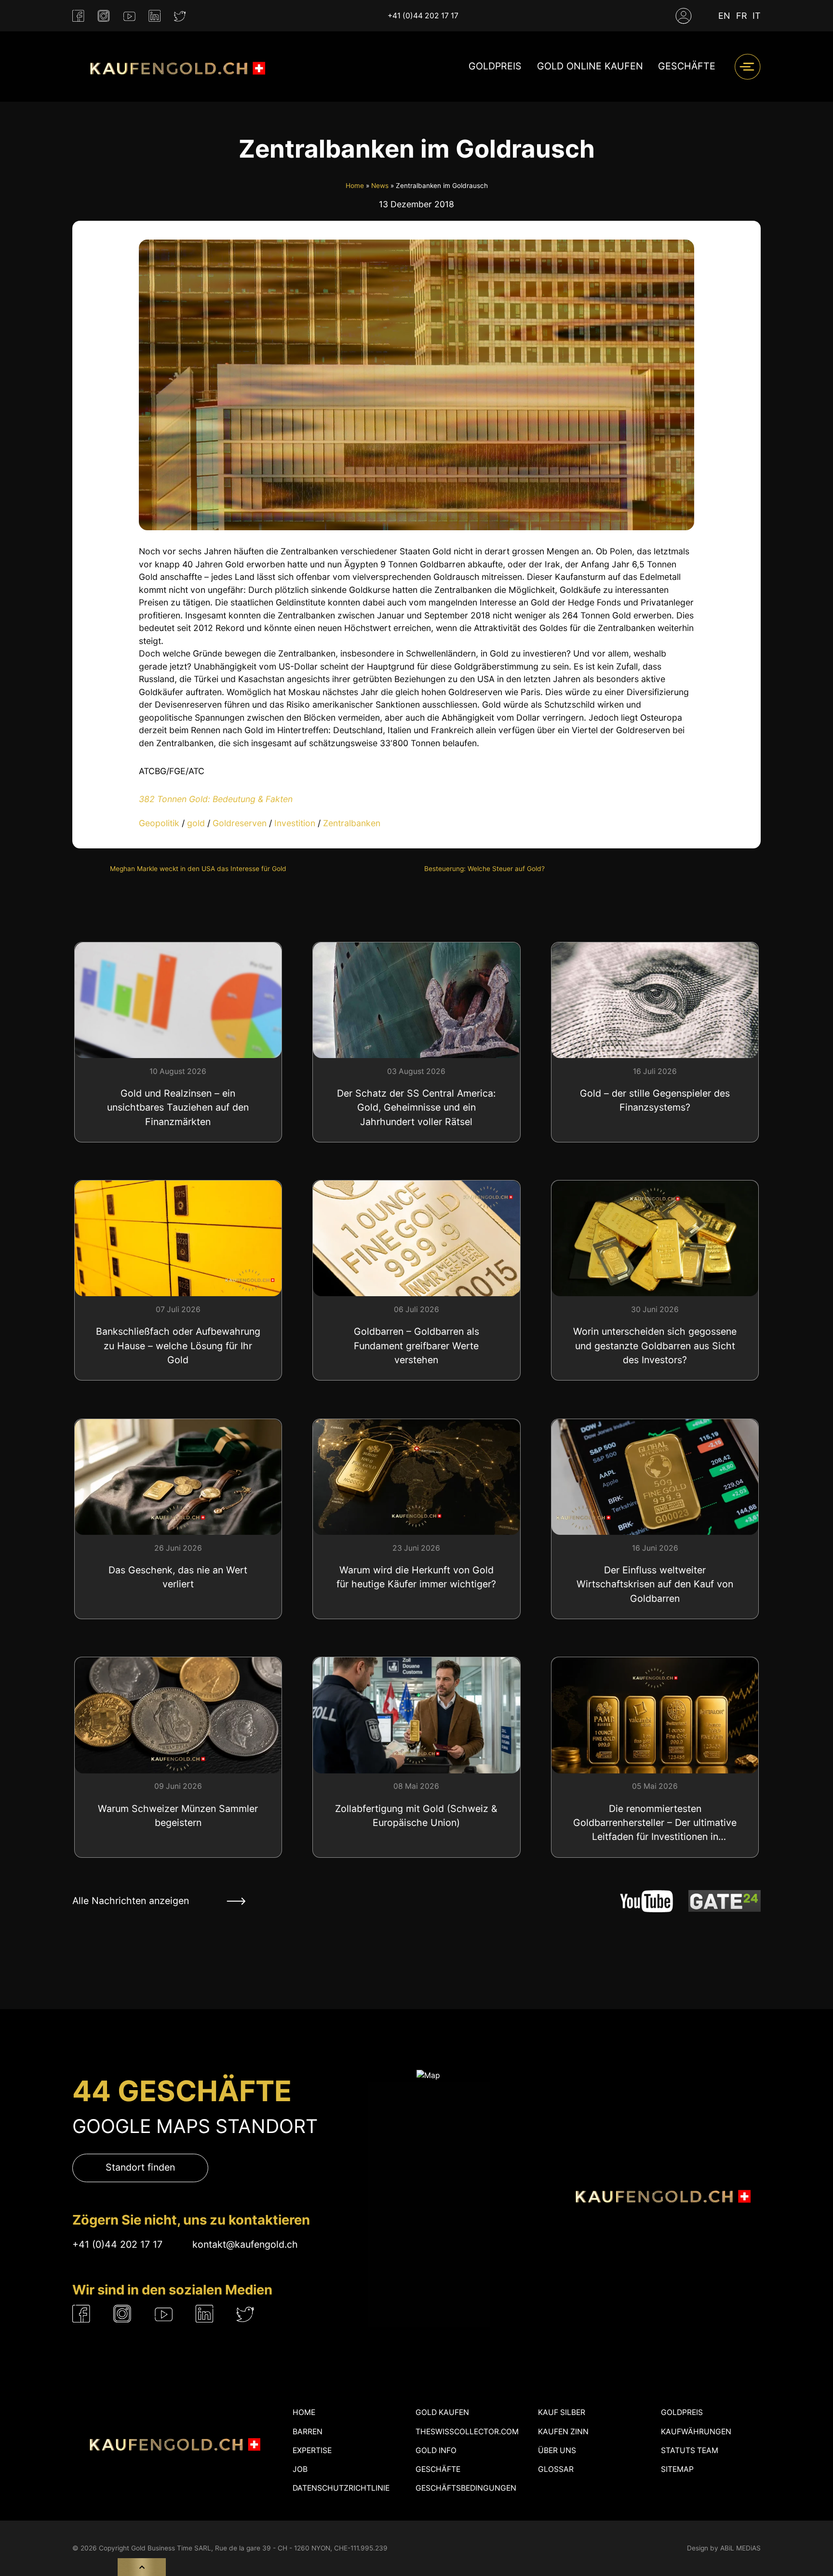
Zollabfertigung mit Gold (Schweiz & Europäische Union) (416, 1816)
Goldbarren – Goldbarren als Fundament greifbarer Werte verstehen (416, 1346)
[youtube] (129, 16)
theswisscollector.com (467, 2432)
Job (300, 2469)
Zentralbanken (352, 823)
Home (355, 186)
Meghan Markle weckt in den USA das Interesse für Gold (198, 869)
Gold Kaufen (442, 2412)
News (380, 186)
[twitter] (180, 16)
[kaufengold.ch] (174, 67)
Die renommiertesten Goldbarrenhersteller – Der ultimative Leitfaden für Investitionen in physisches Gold (655, 1824)
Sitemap (677, 2469)
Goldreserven (240, 823)
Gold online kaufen (590, 67)
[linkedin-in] (155, 16)
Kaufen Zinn (563, 2432)
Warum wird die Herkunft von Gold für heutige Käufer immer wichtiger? (416, 1577)
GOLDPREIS (495, 67)
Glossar (556, 2469)
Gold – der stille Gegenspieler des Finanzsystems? (655, 1100)
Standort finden (140, 2168)
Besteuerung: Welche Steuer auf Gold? (484, 869)
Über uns (557, 2450)
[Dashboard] (684, 16)
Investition (295, 823)
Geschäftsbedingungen (466, 2488)
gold (196, 823)
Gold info (436, 2450)
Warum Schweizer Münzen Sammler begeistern (178, 1816)
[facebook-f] (78, 16)
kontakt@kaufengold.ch (245, 2244)
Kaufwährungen (696, 2432)
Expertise (312, 2450)
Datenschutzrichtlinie (341, 2488)
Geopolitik (159, 823)
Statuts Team (690, 2450)
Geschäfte (687, 67)
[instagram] (104, 16)
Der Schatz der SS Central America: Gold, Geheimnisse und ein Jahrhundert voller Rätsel (416, 1107)
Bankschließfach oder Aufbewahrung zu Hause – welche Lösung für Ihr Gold (178, 1346)
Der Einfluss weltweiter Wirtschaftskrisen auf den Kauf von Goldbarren (655, 1584)
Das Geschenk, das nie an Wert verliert (178, 1577)
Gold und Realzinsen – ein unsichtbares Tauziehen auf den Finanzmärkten (178, 1107)
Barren (308, 2432)
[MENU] (747, 67)
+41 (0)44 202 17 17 (423, 16)
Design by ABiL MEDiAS (724, 2548)
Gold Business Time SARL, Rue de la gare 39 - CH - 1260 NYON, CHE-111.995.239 (259, 2548)
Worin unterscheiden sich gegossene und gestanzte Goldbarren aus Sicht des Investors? (655, 1346)
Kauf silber (562, 2412)
